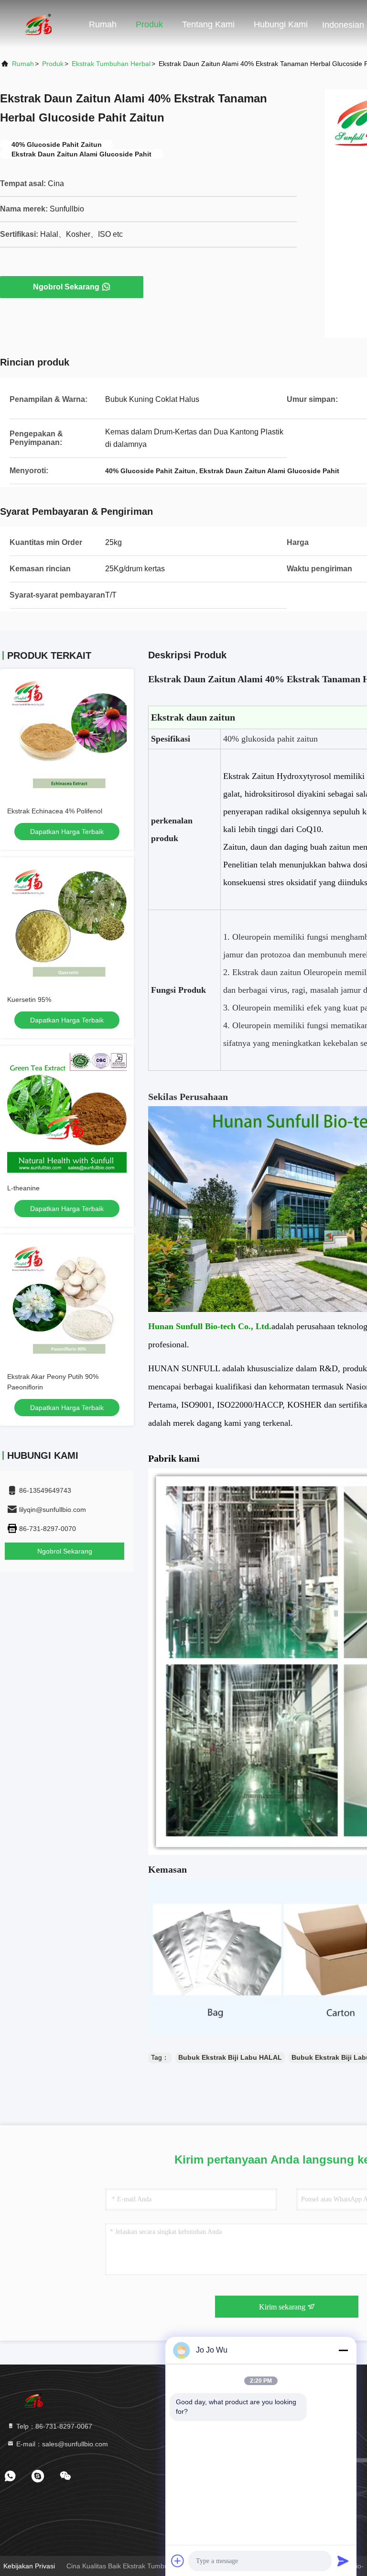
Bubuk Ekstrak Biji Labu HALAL (230, 2057)
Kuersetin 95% (29, 999)
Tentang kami (208, 24)
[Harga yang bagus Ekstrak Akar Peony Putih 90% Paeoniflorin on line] (67, 1301)
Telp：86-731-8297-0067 (53, 2426)
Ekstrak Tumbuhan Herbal (111, 64)
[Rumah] (38, 24)
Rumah (103, 24)
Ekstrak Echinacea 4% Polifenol (55, 811)
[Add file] (178, 2561)
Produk (149, 24)
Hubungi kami (281, 24)
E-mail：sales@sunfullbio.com (61, 2444)
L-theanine (23, 1188)
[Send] (343, 2561)
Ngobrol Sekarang (66, 287)
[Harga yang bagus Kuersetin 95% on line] (67, 924)
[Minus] (343, 2350)
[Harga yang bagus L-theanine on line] (67, 1113)
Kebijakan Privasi (29, 2566)
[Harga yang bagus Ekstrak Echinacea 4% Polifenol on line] (67, 736)
